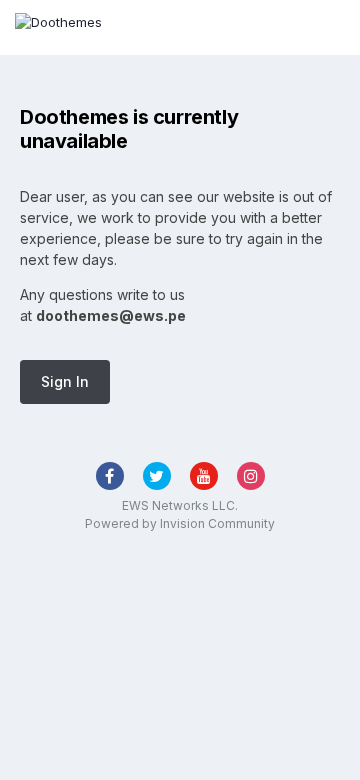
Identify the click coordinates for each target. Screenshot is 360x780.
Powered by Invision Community (180, 523)
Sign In (65, 381)
